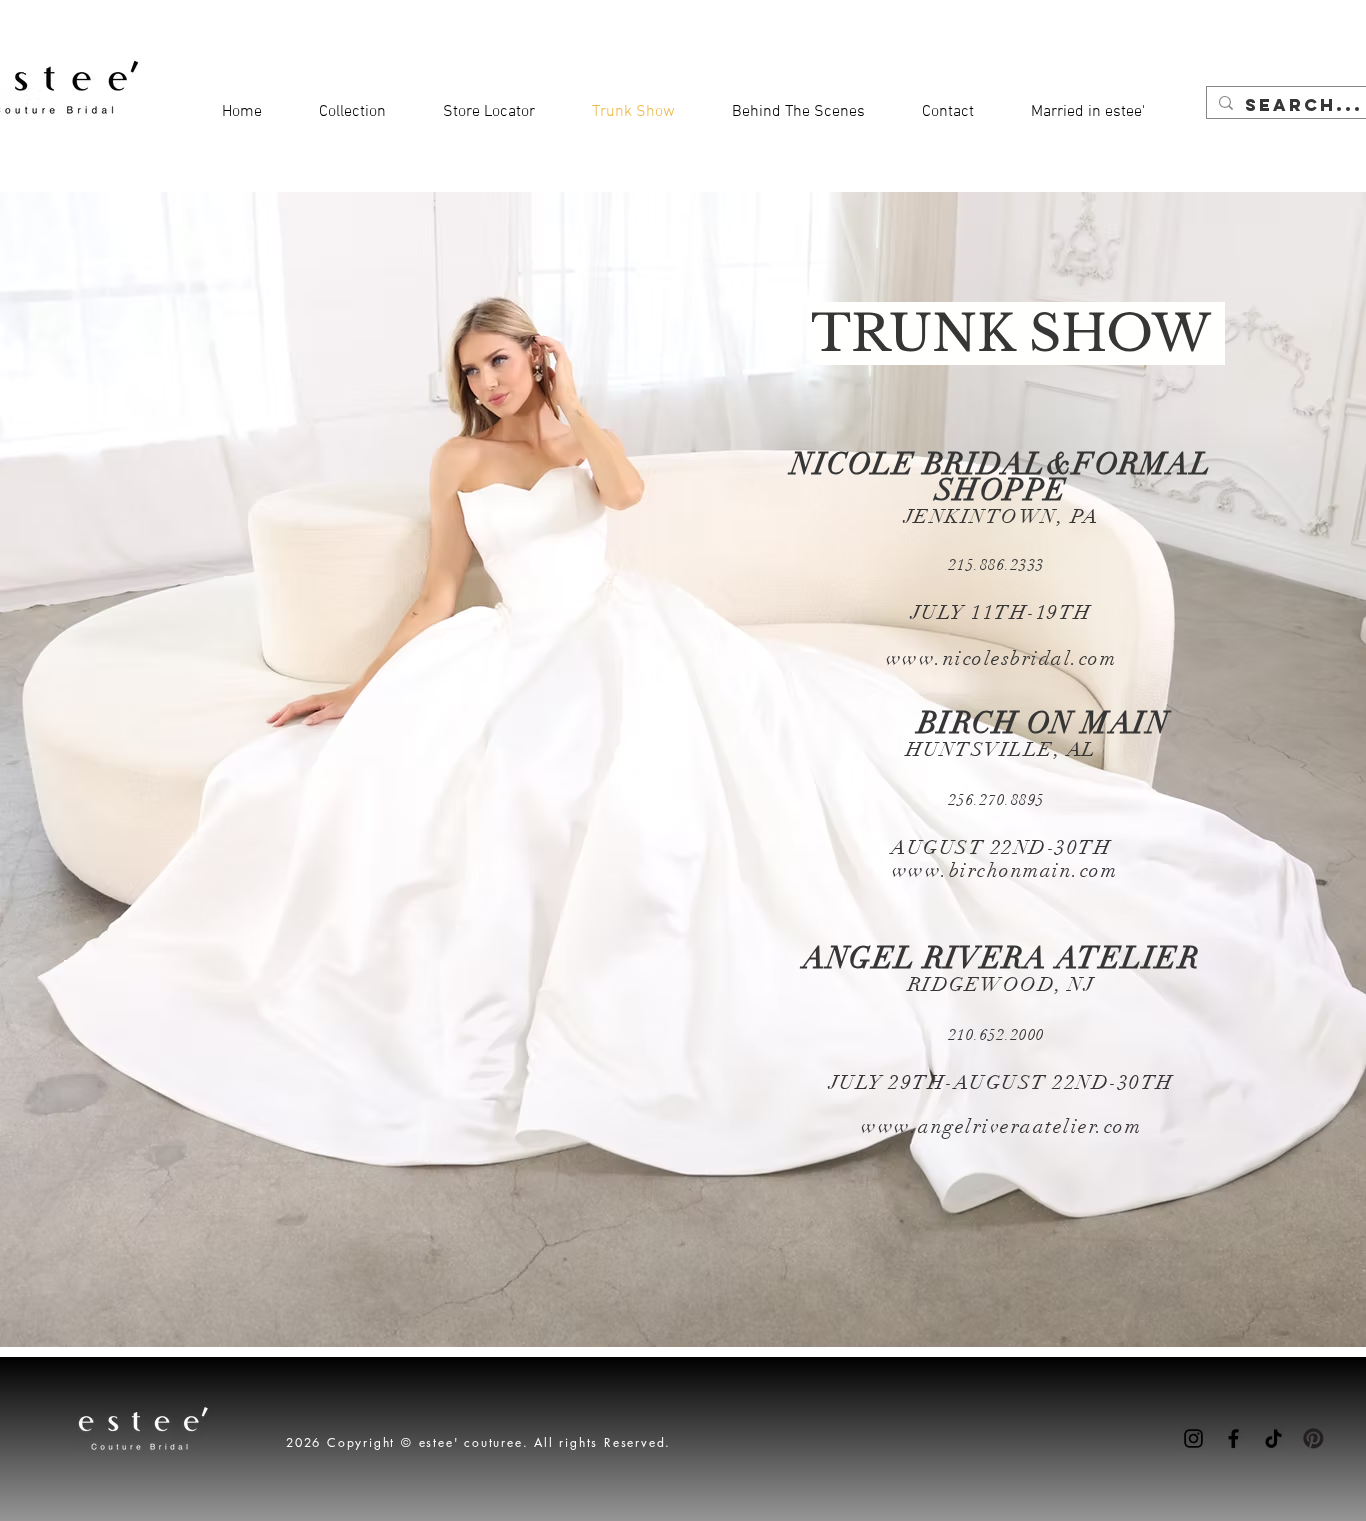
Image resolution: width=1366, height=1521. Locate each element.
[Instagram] (1193, 1438)
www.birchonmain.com (1005, 870)
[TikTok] (1273, 1438)
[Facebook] (1233, 1438)
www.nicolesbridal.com (1001, 658)
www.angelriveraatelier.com (1001, 1126)
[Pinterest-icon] (1313, 1438)
